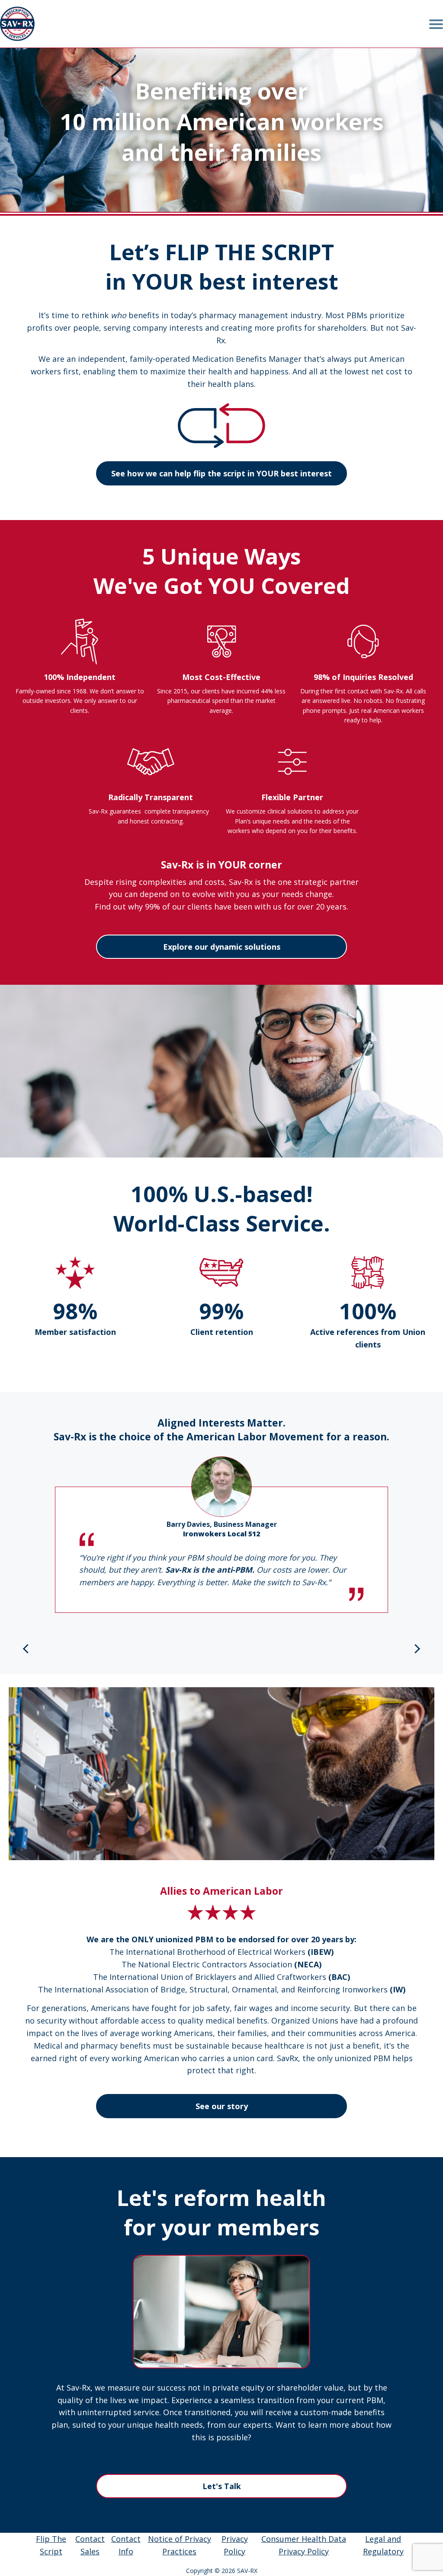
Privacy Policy (235, 2545)
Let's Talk (222, 2486)
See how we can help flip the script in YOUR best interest (221, 473)
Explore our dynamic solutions (222, 947)
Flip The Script (51, 2545)
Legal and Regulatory (383, 2545)
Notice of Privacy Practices (180, 2545)
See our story (222, 2106)
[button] (26, 1649)
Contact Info (126, 2545)
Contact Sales (90, 2545)
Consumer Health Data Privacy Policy (304, 2545)
